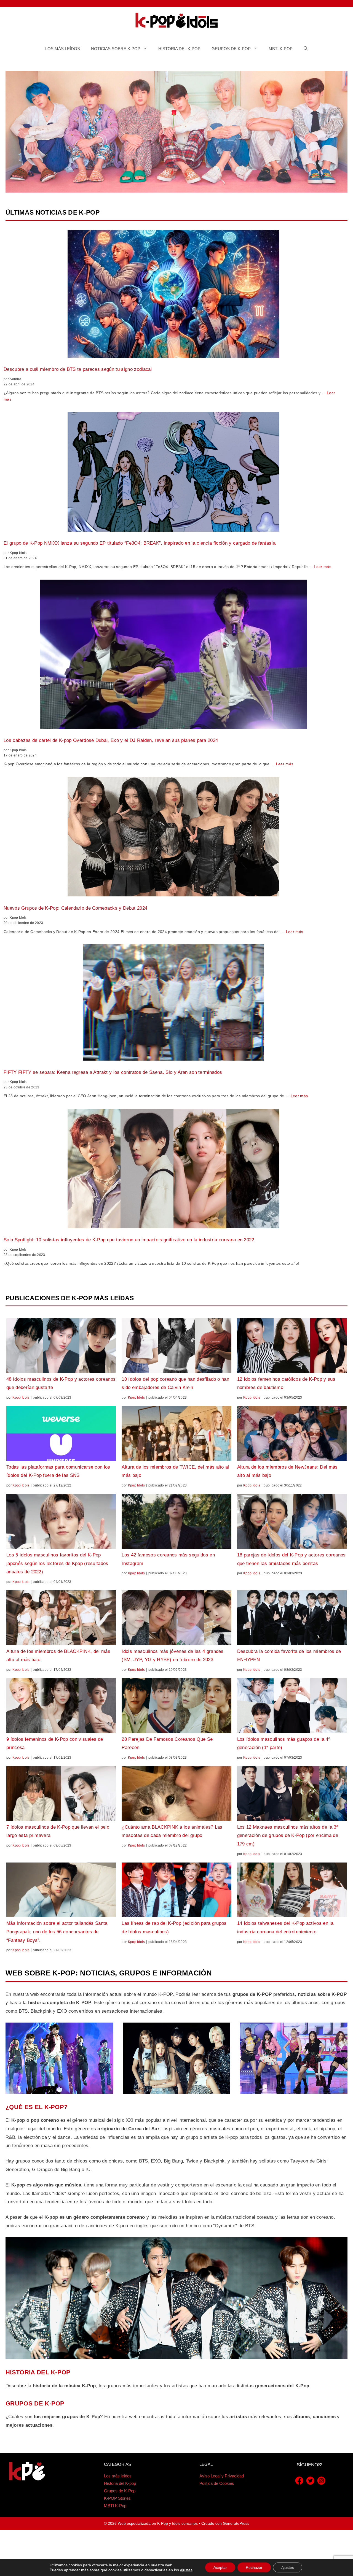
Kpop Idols (21, 1398)
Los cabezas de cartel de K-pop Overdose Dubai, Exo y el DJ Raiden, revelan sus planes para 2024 (111, 740)
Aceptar (220, 2567)
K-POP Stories (117, 2498)
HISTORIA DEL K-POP (38, 2372)
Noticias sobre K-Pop (116, 49)
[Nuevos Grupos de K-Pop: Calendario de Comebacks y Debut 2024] (173, 838)
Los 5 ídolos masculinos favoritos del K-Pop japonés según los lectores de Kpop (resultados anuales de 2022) (57, 1563)
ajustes (186, 2570)
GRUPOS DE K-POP (35, 2403)
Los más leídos (63, 49)
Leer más (323, 567)
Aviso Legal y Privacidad (222, 2476)
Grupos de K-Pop (231, 49)
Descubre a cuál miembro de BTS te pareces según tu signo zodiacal (78, 369)
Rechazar (254, 2567)
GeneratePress (236, 2523)
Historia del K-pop (179, 49)
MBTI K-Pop (281, 49)
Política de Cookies (217, 2483)
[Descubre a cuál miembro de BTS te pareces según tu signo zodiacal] (173, 295)
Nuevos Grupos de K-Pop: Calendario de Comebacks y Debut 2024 (75, 908)
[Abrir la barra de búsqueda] (306, 49)
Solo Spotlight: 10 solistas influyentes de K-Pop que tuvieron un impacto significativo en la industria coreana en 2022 (129, 1240)
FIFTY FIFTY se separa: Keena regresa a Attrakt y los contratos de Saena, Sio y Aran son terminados (113, 1072)
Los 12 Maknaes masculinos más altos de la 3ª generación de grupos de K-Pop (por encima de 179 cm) (288, 1836)
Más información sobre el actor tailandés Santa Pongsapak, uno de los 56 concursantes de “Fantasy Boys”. (57, 1932)
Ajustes (288, 2567)
